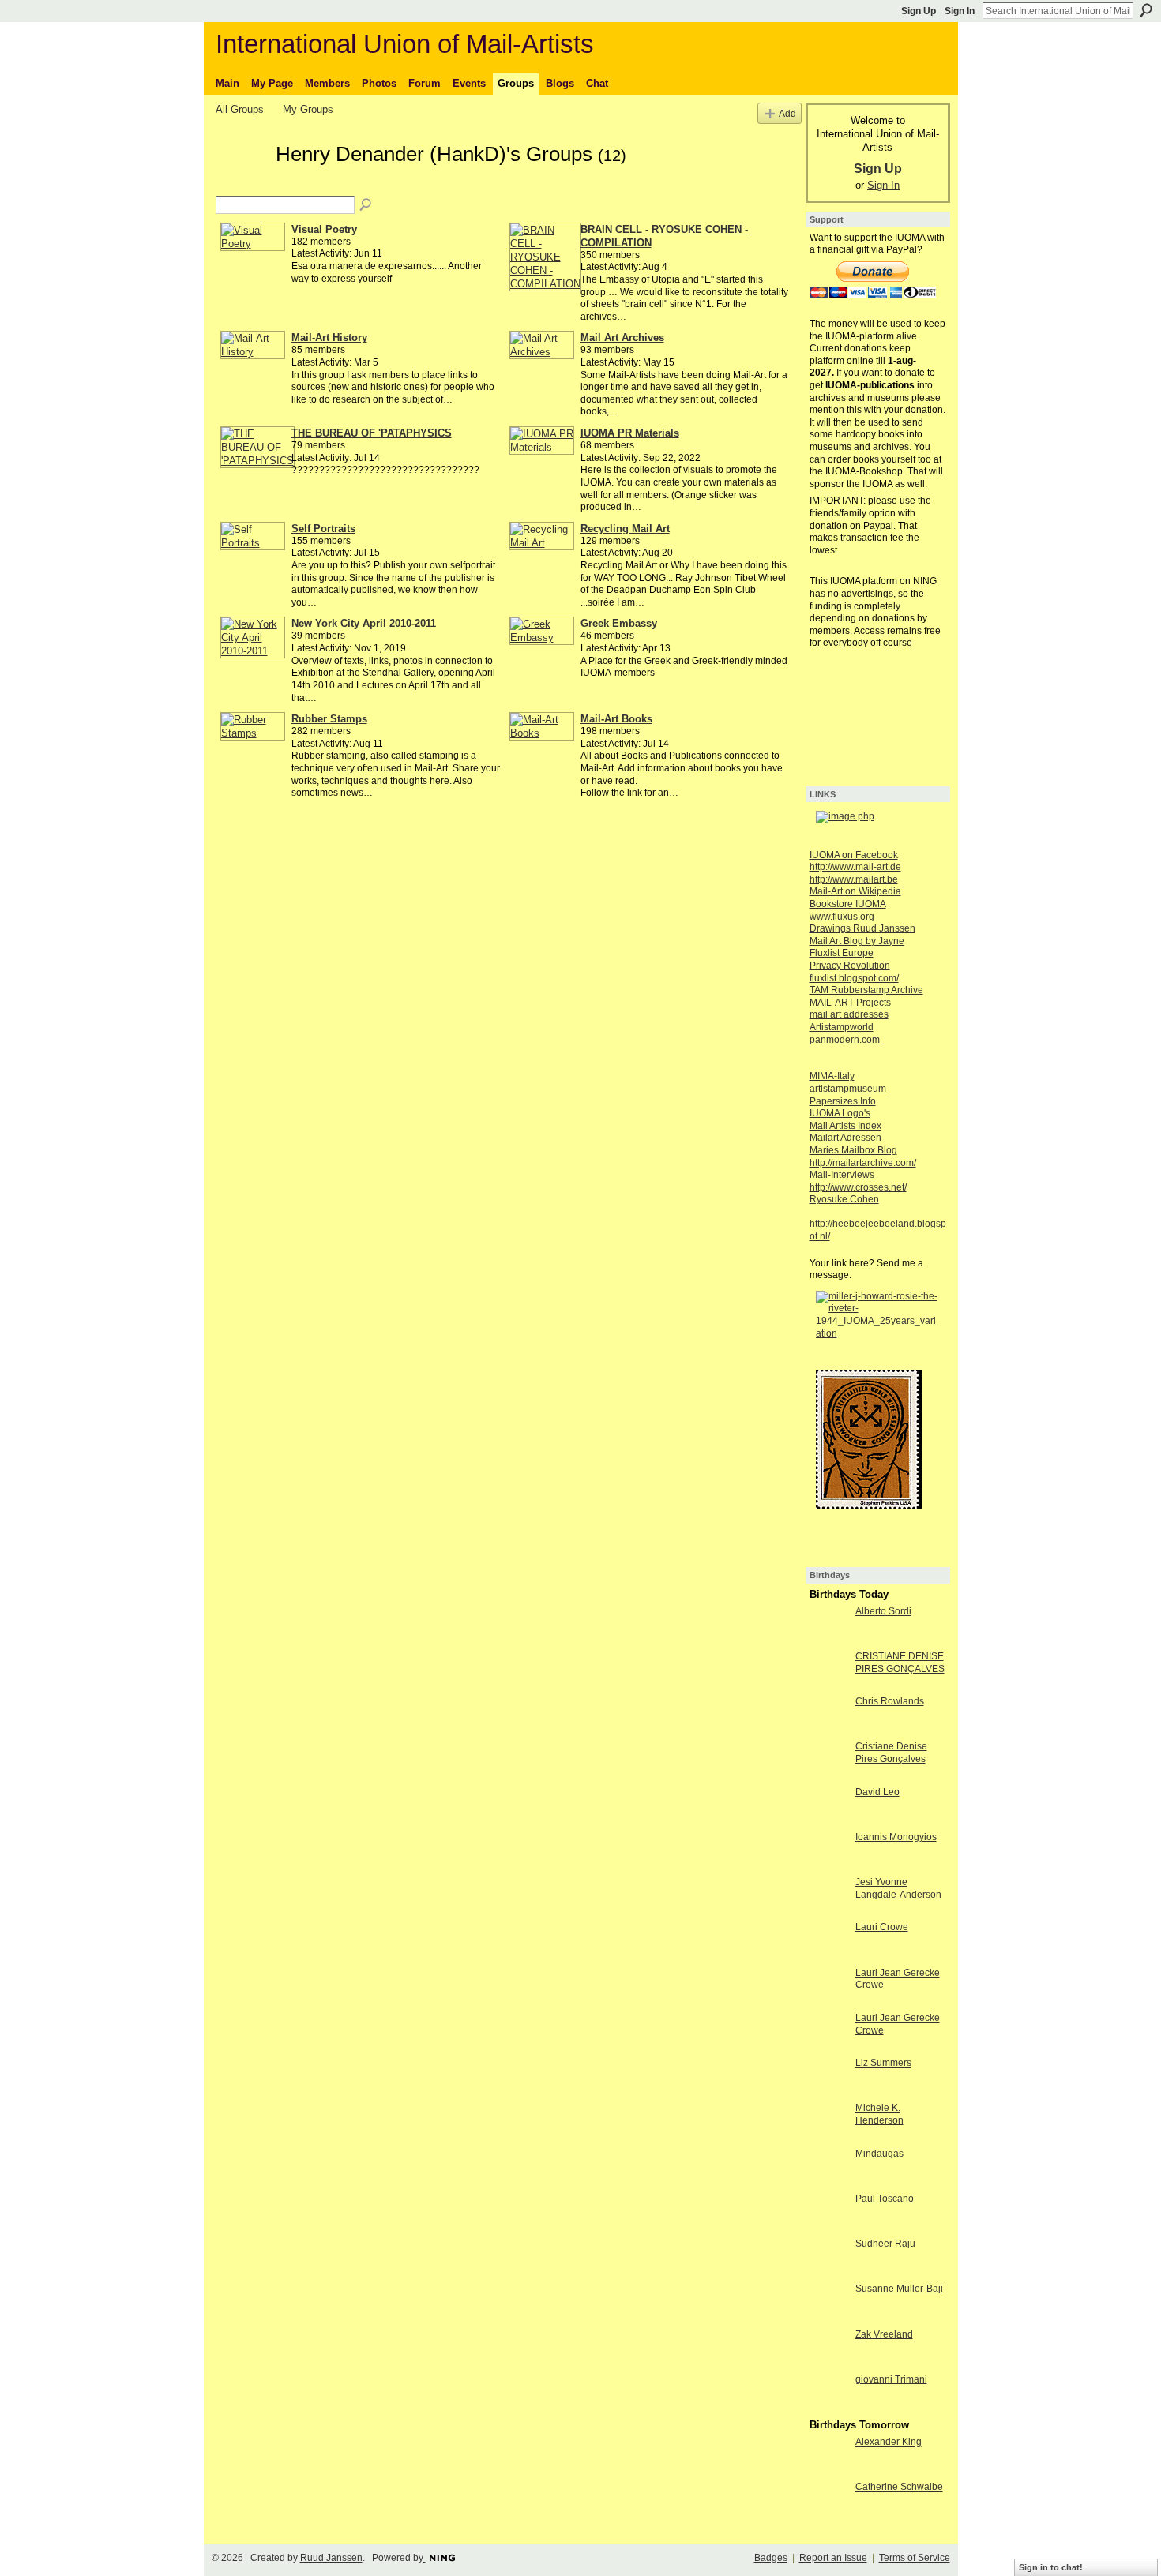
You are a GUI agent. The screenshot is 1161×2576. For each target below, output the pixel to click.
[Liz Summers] (828, 2092)
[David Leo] (828, 1821)
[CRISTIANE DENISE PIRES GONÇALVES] (828, 1685)
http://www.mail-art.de (855, 867)
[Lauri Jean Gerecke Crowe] (828, 2002)
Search (1146, 10)
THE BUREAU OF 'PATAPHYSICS (372, 433)
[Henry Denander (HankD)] (241, 182)
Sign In (960, 11)
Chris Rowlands (890, 1701)
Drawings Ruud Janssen (862, 928)
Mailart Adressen (845, 1138)
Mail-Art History (329, 337)
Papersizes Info (843, 1101)
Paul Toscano (885, 2199)
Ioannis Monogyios (896, 1837)
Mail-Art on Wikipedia (855, 891)
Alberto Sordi (883, 1611)
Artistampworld (842, 1027)
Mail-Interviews (842, 1175)
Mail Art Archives (622, 337)
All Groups (240, 109)
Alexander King (889, 2442)
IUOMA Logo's (840, 1113)
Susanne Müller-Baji (899, 2289)
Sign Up (919, 11)
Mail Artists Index (845, 1126)
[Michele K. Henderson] (828, 2137)
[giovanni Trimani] (828, 2408)
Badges (771, 2558)
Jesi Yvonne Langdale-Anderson (898, 1888)
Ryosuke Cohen (844, 1199)
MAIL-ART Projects (850, 1003)
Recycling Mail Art (625, 529)
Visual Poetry (324, 229)
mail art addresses (849, 1014)
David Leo (877, 1792)
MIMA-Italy (832, 1076)
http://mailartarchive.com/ (863, 1163)
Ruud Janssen (331, 2558)
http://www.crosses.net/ (858, 1187)
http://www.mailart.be (854, 879)
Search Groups (366, 205)
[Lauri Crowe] (828, 1956)
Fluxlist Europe (842, 953)
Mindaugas (879, 2154)
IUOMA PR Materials (630, 433)
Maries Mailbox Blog (853, 1150)
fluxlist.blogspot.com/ (854, 978)
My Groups (308, 109)
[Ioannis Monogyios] (828, 1866)
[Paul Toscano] (828, 2227)
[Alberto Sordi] (828, 1640)
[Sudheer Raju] (828, 2272)
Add (787, 113)
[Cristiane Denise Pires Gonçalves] (828, 1775)
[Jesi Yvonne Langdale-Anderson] (828, 1911)
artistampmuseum (848, 1089)
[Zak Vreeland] (828, 2363)
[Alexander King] (828, 2471)
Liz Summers (883, 2063)
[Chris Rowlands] (828, 1730)
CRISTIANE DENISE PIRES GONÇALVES (900, 1663)
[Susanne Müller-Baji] (828, 2317)
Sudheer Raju (885, 2244)
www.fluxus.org (842, 917)
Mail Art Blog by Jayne (857, 941)
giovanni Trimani (891, 2379)
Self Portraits (323, 529)
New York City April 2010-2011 (364, 623)
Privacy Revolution (850, 966)
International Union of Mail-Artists (405, 44)
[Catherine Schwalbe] (828, 2516)
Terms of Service (915, 2558)
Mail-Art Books (616, 719)
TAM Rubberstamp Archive (866, 990)
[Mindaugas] (828, 2182)
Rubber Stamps (329, 719)
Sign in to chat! (1051, 2567)
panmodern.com (845, 1040)
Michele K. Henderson (879, 2114)
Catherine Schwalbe (899, 2487)
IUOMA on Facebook (854, 855)
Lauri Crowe (882, 1927)
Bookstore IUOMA (848, 904)
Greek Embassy (619, 623)
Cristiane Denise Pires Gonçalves (891, 1753)
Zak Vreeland (884, 2334)
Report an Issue (833, 2558)
